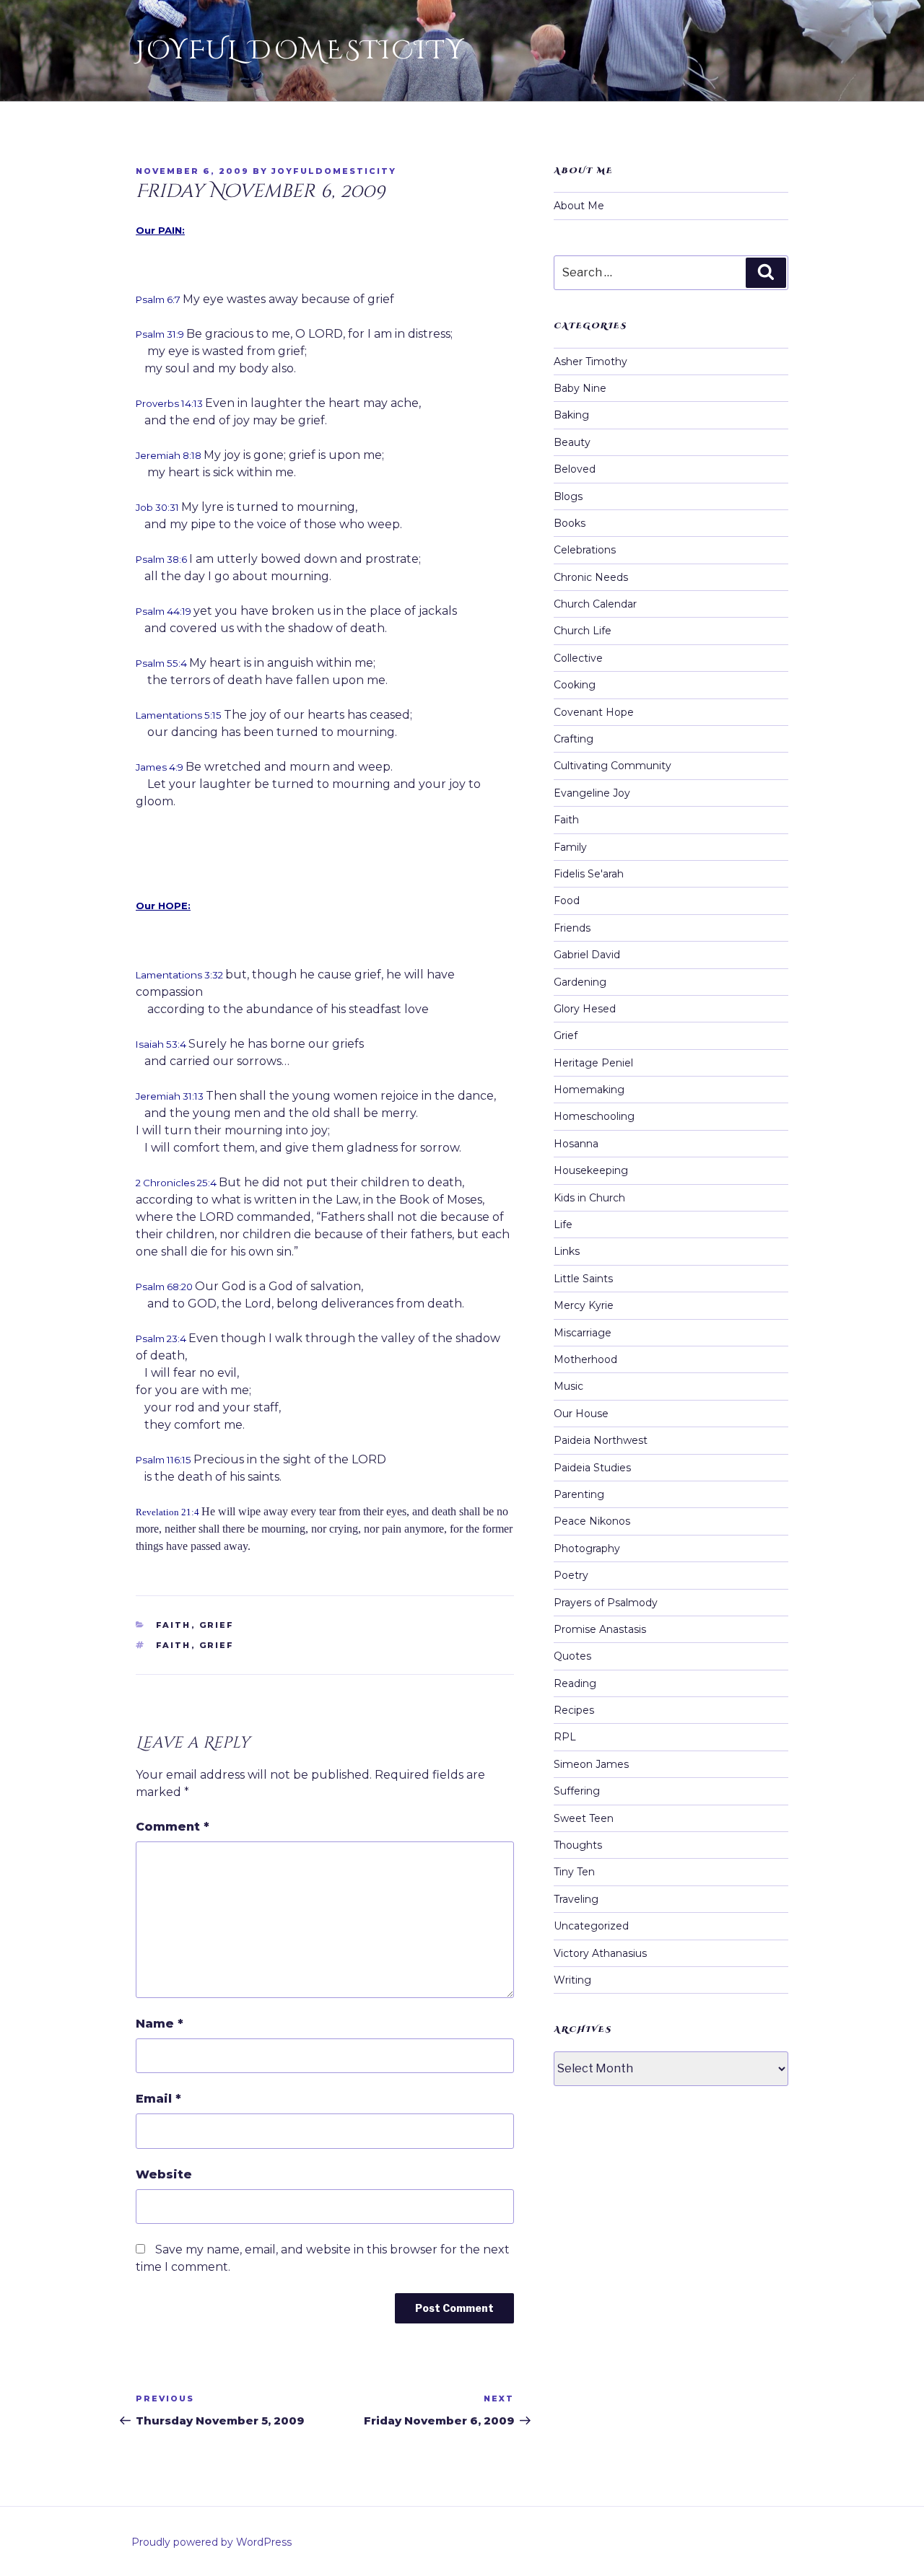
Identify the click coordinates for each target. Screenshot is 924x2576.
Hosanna (576, 1144)
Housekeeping (591, 1170)
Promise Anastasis (600, 1629)
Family (570, 847)
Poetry (571, 1575)
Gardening (580, 982)
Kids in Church (589, 1198)
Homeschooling (594, 1116)
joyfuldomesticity (334, 171)
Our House (581, 1414)
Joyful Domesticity (300, 51)
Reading (575, 1683)
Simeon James (591, 1764)
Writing (572, 1980)
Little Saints (583, 1279)
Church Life (583, 631)
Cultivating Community (613, 766)
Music (568, 1386)
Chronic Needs (591, 577)
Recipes (574, 1710)
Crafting (574, 739)
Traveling (576, 1899)
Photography (587, 1548)
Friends (572, 928)
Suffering (577, 1791)
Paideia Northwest (601, 1440)
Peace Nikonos (592, 1521)
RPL (565, 1737)
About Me (579, 206)
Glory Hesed (585, 1009)
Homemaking (589, 1090)
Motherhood (585, 1359)
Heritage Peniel (593, 1063)
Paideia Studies (592, 1468)
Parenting (579, 1494)
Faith (174, 1625)
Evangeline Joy (592, 793)
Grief (217, 1625)
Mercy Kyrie (584, 1305)
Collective (578, 658)
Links (567, 1251)
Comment (173, 1827)
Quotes (572, 1656)
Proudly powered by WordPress (212, 2542)
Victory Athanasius (600, 1953)
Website (164, 2174)
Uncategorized (591, 1926)
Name (160, 2024)
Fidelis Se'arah (589, 874)
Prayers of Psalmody (606, 1603)
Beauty (572, 442)
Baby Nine (580, 388)
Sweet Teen (584, 1818)
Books (570, 523)
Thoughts (578, 1845)
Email (158, 2099)
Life (563, 1225)
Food (567, 901)
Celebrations (585, 550)
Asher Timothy (590, 362)
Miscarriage (583, 1333)
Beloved (575, 469)
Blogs (568, 496)
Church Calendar (595, 604)
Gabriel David (587, 955)
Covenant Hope (594, 712)
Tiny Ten (574, 1872)
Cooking (575, 685)
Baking (571, 415)
